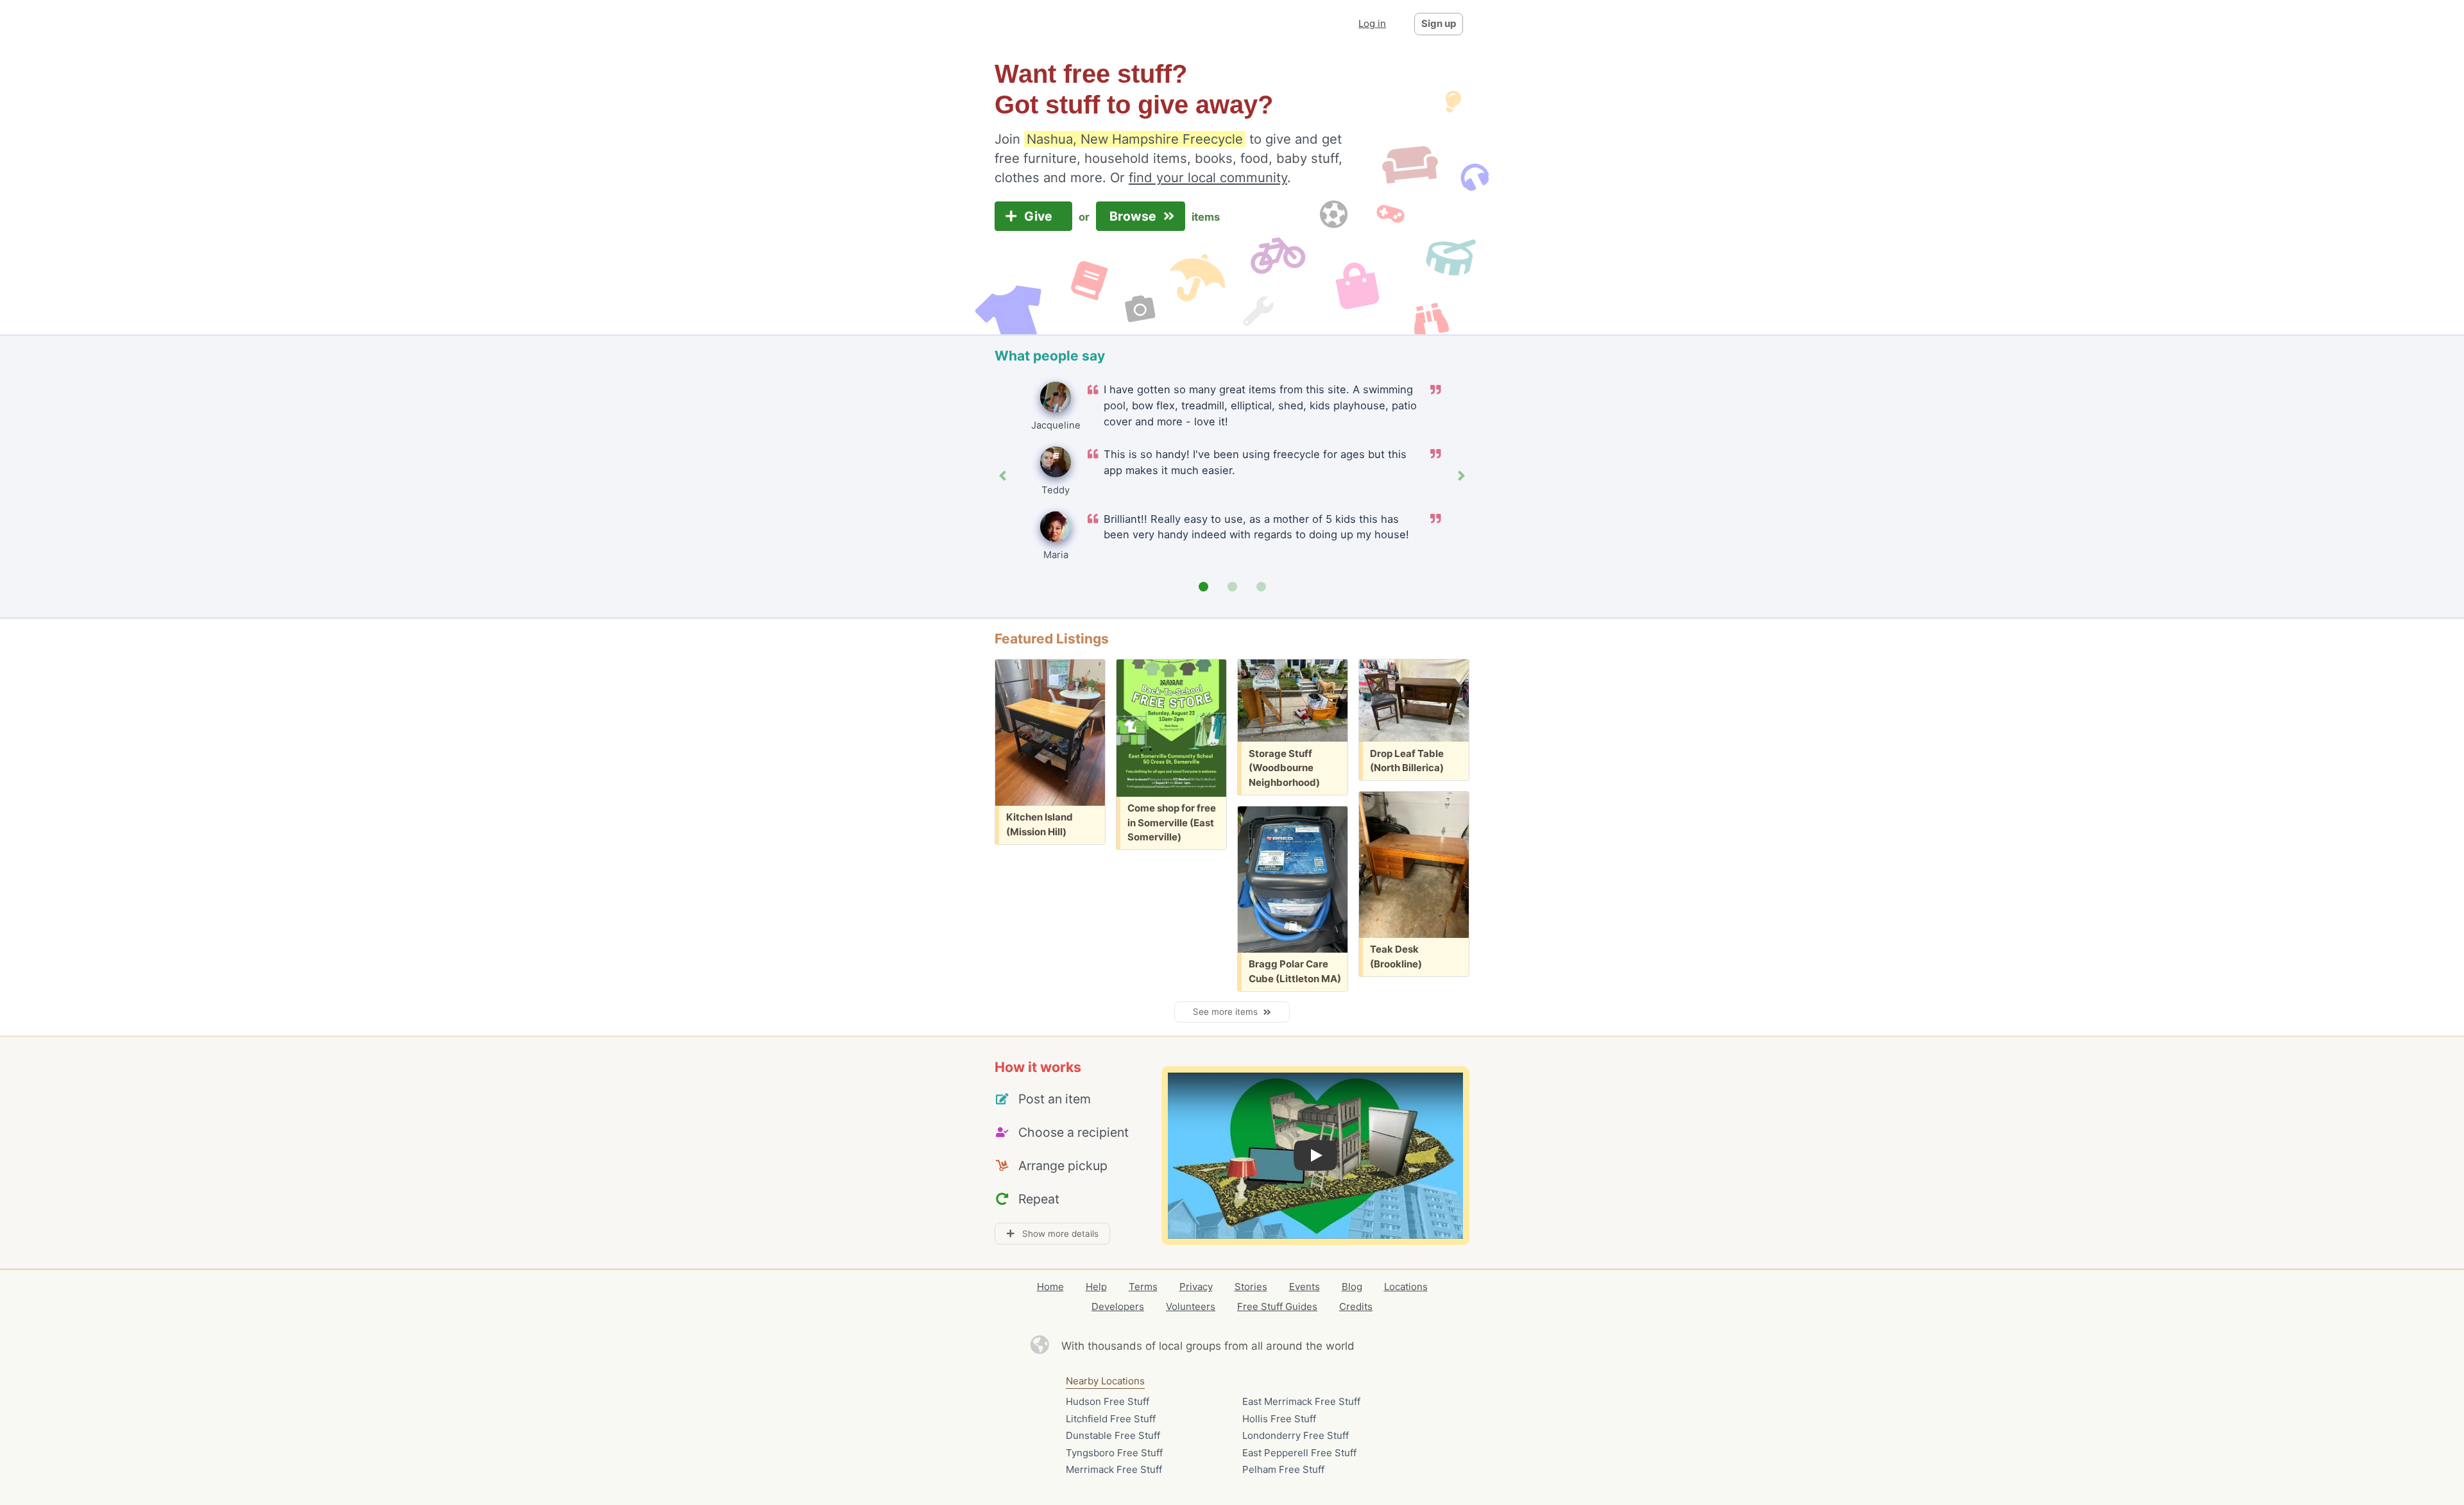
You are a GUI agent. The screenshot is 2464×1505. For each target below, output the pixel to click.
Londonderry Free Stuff (1296, 1435)
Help (1096, 1287)
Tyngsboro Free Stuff (1114, 1453)
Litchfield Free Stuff (1111, 1419)
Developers (1118, 1306)
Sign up (1439, 23)
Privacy (1196, 1287)
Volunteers (1191, 1306)
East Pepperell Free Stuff (1299, 1453)
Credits (1356, 1306)
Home (1050, 1287)
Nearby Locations (1105, 1381)
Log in (1372, 23)
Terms (1143, 1287)
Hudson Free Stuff (1108, 1401)
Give (1040, 216)
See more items (1228, 1012)
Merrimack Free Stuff (1114, 1469)
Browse (1134, 216)
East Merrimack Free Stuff (1301, 1401)
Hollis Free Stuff (1279, 1419)
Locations (1406, 1287)
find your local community (1208, 177)
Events (1305, 1287)
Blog (1352, 1287)
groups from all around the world (1270, 1346)
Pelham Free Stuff (1283, 1469)
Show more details (1057, 1234)
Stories (1251, 1287)
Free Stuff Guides (1277, 1306)
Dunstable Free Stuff (1113, 1435)
